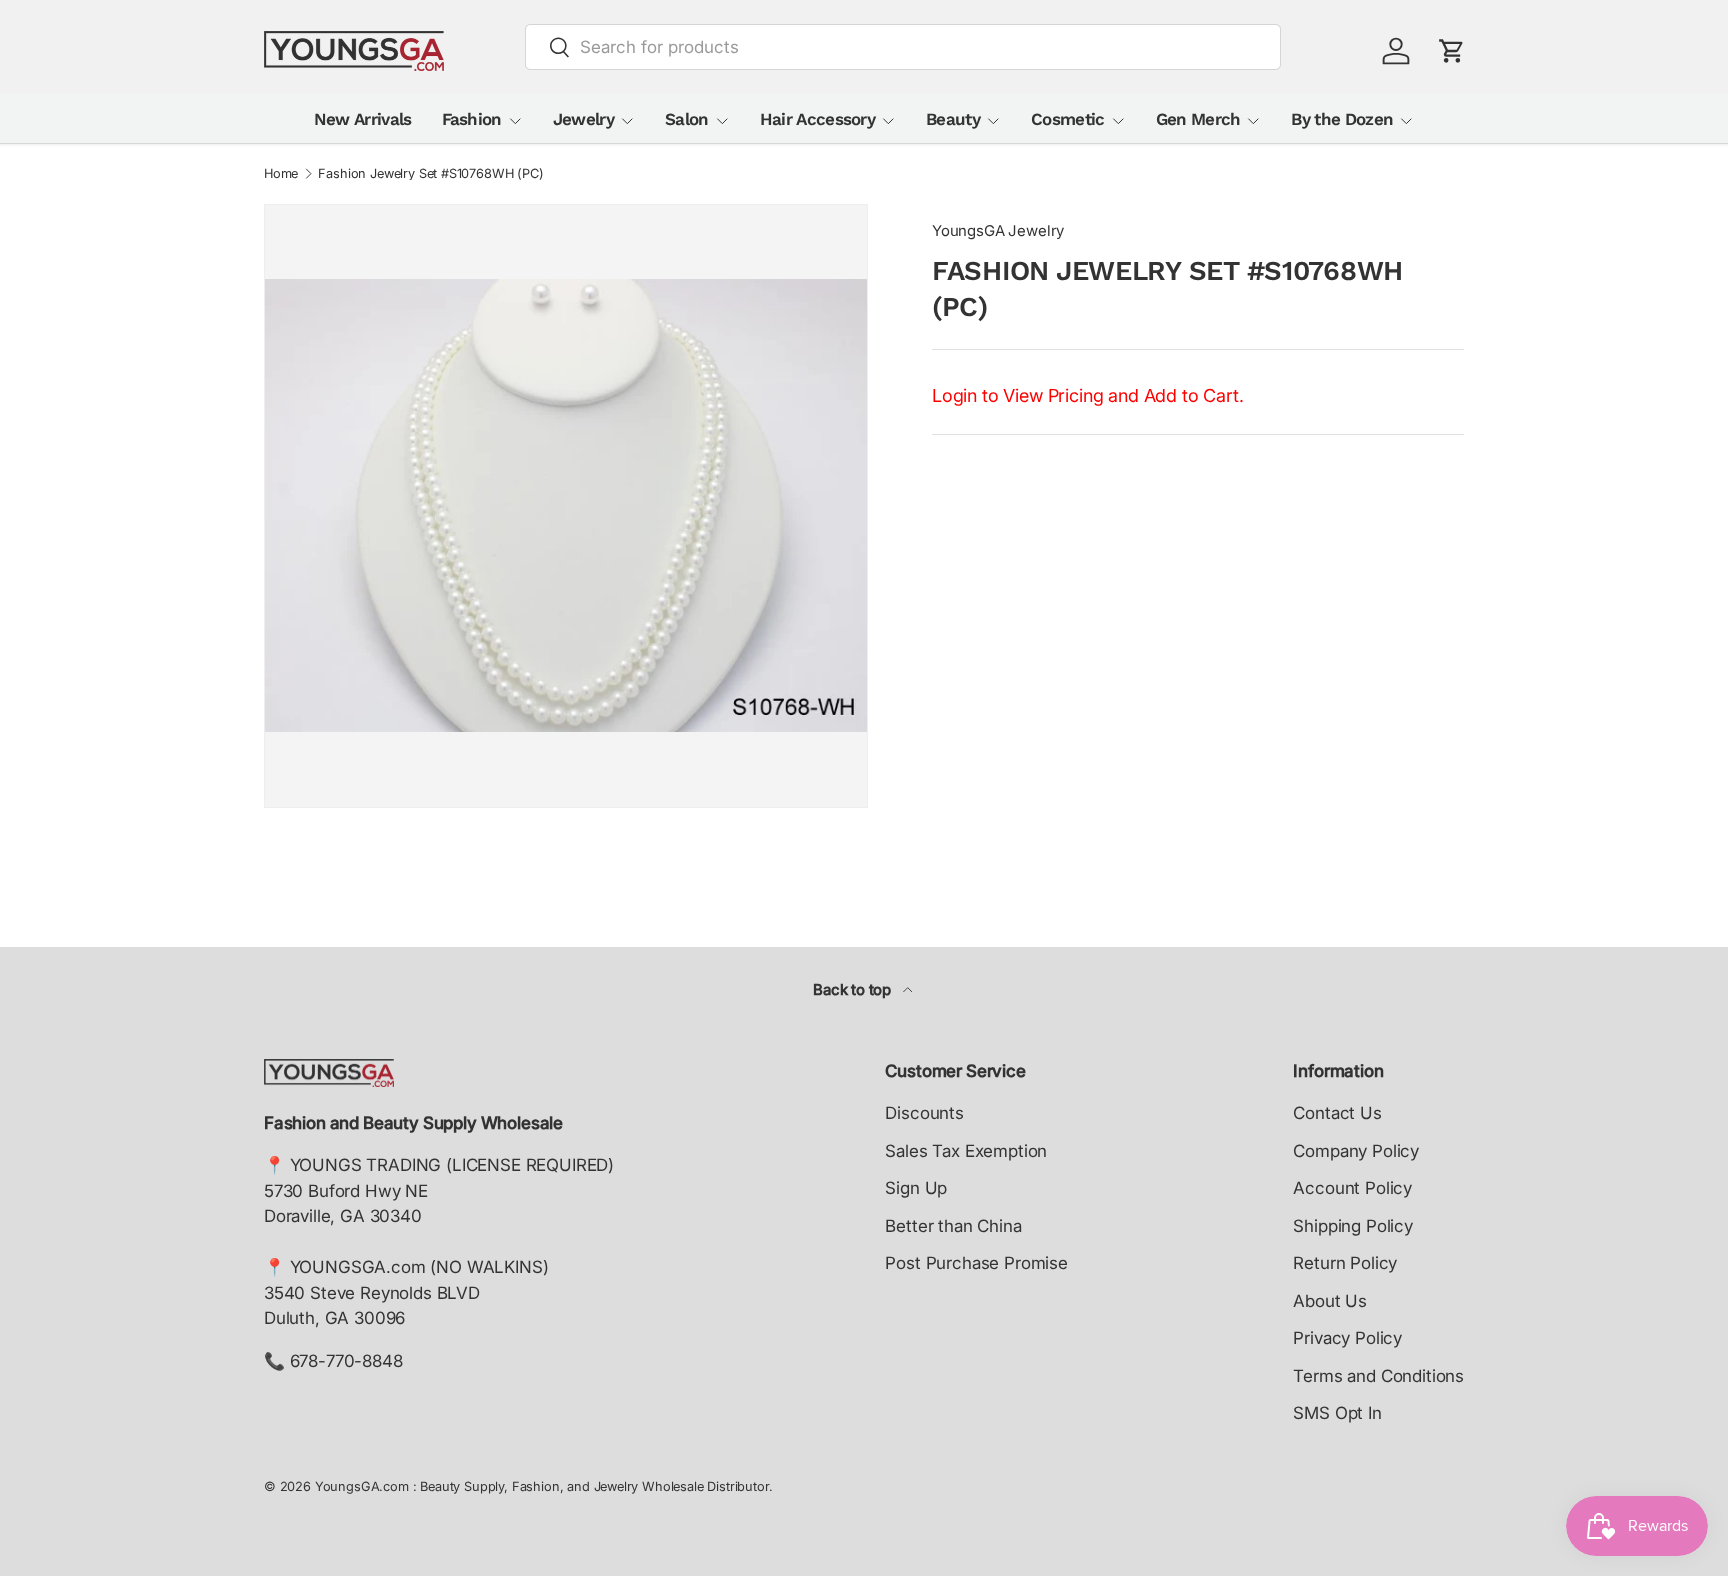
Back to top (854, 990)
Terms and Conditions (1378, 1376)
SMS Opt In (1337, 1413)
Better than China (953, 1226)
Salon (687, 119)
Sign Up (916, 1188)
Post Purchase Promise (976, 1263)
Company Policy (1356, 1151)
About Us (1330, 1301)
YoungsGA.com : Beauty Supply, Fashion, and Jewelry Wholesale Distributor (542, 1486)
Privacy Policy (1347, 1338)
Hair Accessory (817, 119)
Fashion (472, 119)
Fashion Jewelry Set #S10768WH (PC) (430, 174)
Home (281, 174)
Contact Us (1337, 1113)
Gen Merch (1198, 119)
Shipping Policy (1352, 1226)
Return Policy (1345, 1263)
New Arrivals (363, 119)
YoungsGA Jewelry (998, 231)
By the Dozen (1342, 119)
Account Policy (1352, 1188)
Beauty (953, 119)
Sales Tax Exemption (966, 1151)
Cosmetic (1068, 119)
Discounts (924, 1113)
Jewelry (583, 119)
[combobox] (903, 47)
